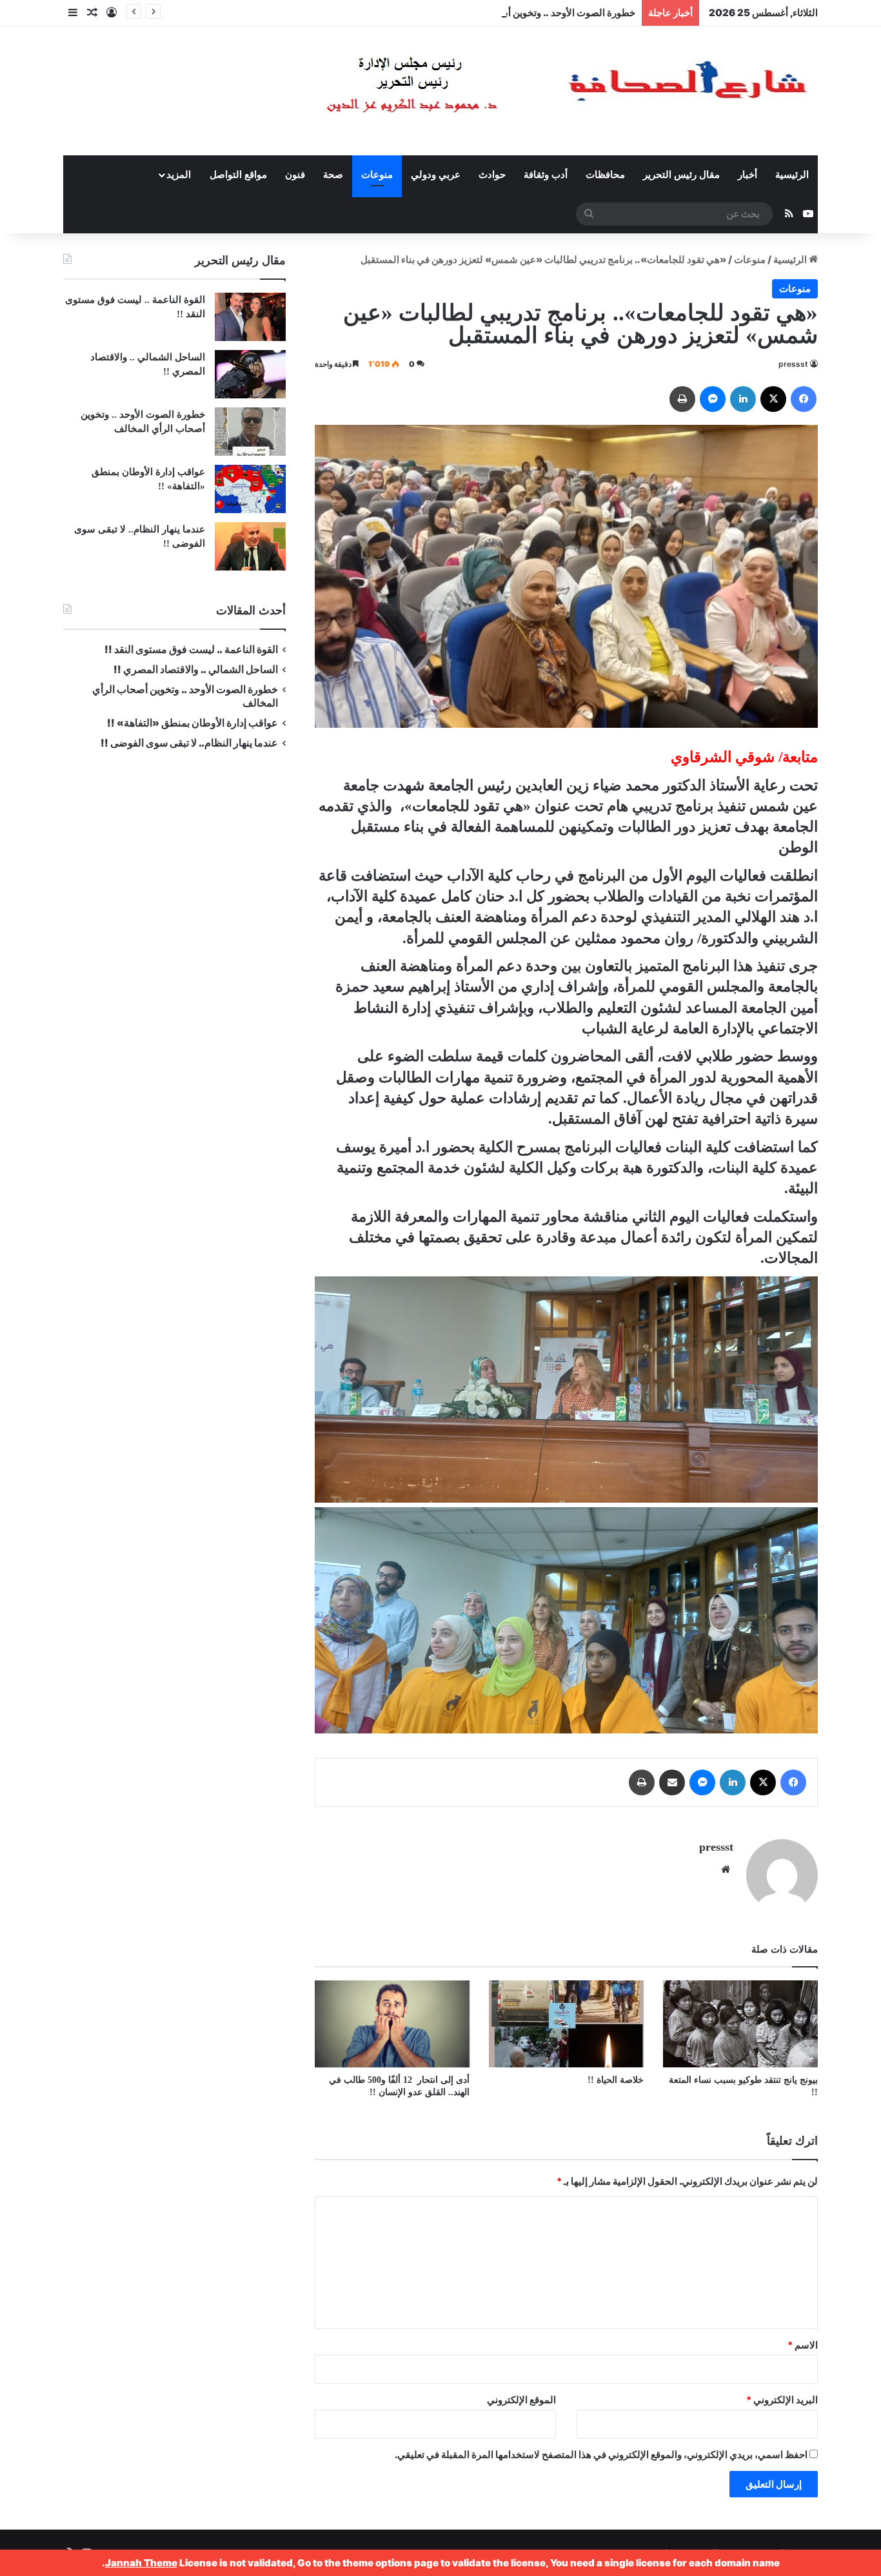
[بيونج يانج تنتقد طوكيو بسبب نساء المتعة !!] (740, 2024)
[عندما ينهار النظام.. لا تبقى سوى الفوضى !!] (250, 546)
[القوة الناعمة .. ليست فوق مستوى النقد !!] (250, 317)
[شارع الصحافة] (528, 91)
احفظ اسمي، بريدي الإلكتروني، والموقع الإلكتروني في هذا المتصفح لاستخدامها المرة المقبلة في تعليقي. (601, 2454)
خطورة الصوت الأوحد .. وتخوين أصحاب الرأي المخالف (527, 13)
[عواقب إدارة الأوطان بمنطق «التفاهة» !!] (250, 489)
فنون (295, 175)
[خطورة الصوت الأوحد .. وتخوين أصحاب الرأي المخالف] (250, 432)
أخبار (747, 175)
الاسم (803, 2345)
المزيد (179, 175)
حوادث (492, 175)
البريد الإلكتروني (782, 2400)
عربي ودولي (436, 175)
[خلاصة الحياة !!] (566, 2024)
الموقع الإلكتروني (521, 2400)
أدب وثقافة (546, 175)
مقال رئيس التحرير (681, 175)
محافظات (605, 175)
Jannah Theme (141, 2563)
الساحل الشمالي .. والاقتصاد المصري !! (196, 669)
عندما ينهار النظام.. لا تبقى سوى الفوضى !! (189, 743)
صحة (333, 175)
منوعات (377, 175)
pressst (793, 364)
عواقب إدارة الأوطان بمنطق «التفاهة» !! (192, 723)
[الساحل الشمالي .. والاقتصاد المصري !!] (250, 374)
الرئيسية (792, 175)
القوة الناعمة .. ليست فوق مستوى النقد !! (191, 649)
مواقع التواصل (238, 175)
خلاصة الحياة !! (616, 2080)
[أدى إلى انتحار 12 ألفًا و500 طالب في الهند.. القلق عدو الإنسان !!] (392, 2024)
